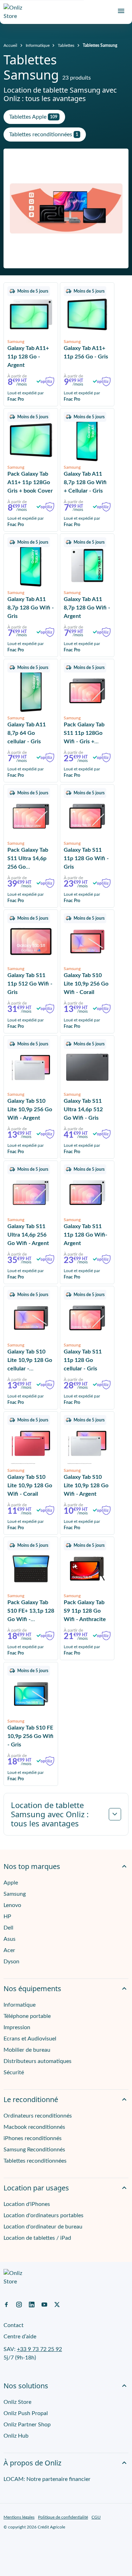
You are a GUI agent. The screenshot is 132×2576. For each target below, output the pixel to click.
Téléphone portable (27, 2016)
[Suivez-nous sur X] (57, 2304)
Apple (11, 1883)
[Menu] (121, 11)
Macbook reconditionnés (34, 2127)
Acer (9, 1950)
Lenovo (12, 1905)
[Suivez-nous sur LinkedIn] (32, 2304)
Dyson (11, 1962)
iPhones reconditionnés (33, 2138)
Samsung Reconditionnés (34, 2150)
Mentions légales (19, 2517)
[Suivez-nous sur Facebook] (6, 2304)
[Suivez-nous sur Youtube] (44, 2304)
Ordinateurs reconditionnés (38, 2116)
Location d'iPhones (27, 2204)
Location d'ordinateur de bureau (43, 2227)
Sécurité (14, 2072)
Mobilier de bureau (27, 2050)
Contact (14, 2325)
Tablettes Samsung (100, 45)
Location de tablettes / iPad (37, 2238)
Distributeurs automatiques (37, 2061)
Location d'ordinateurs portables (43, 2215)
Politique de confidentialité (63, 2517)
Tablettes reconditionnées (35, 2161)
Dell (8, 1928)
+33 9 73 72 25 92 (39, 2349)
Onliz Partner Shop (27, 2425)
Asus (10, 1939)
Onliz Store (17, 2402)
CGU (96, 2517)
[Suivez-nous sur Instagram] (19, 2304)
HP (7, 1917)
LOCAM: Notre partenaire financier (47, 2479)
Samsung (15, 1894)
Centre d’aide (20, 2337)
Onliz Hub (16, 2436)
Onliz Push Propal (26, 2413)
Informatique (38, 45)
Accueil (10, 45)
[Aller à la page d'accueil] (16, 12)
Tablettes (66, 45)
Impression (17, 2027)
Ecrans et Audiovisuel (30, 2039)
